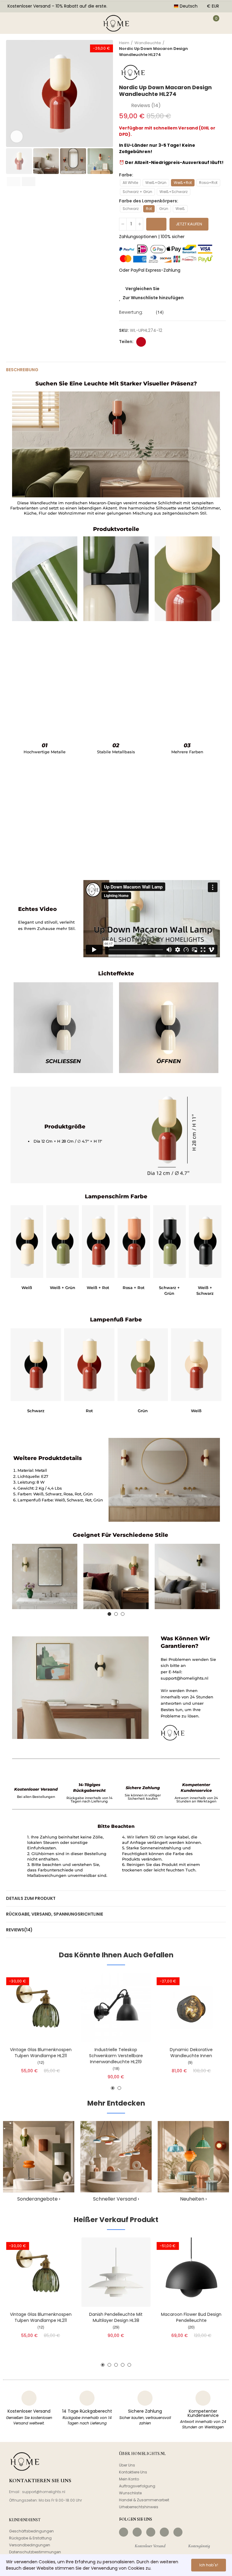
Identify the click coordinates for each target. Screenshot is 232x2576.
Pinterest (141, 342)
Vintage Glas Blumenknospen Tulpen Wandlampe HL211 (41, 2053)
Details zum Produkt (31, 1898)
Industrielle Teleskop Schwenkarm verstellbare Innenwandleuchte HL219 (116, 2056)
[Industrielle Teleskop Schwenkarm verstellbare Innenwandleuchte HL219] (116, 2007)
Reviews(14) (19, 1930)
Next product (221, 49)
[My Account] (197, 23)
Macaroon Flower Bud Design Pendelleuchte (191, 2317)
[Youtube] (164, 2532)
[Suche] (30, 23)
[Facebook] (124, 2532)
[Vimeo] (178, 2532)
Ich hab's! (209, 2565)
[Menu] (11, 23)
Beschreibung (22, 370)
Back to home (214, 49)
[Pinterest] (151, 2532)
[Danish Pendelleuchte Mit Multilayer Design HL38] (116, 2272)
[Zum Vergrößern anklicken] (17, 136)
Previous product (206, 49)
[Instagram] (137, 2532)
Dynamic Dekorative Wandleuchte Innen (191, 2053)
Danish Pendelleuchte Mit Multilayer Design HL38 (116, 2317)
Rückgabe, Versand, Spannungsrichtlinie (55, 1914)
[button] (12, 93)
